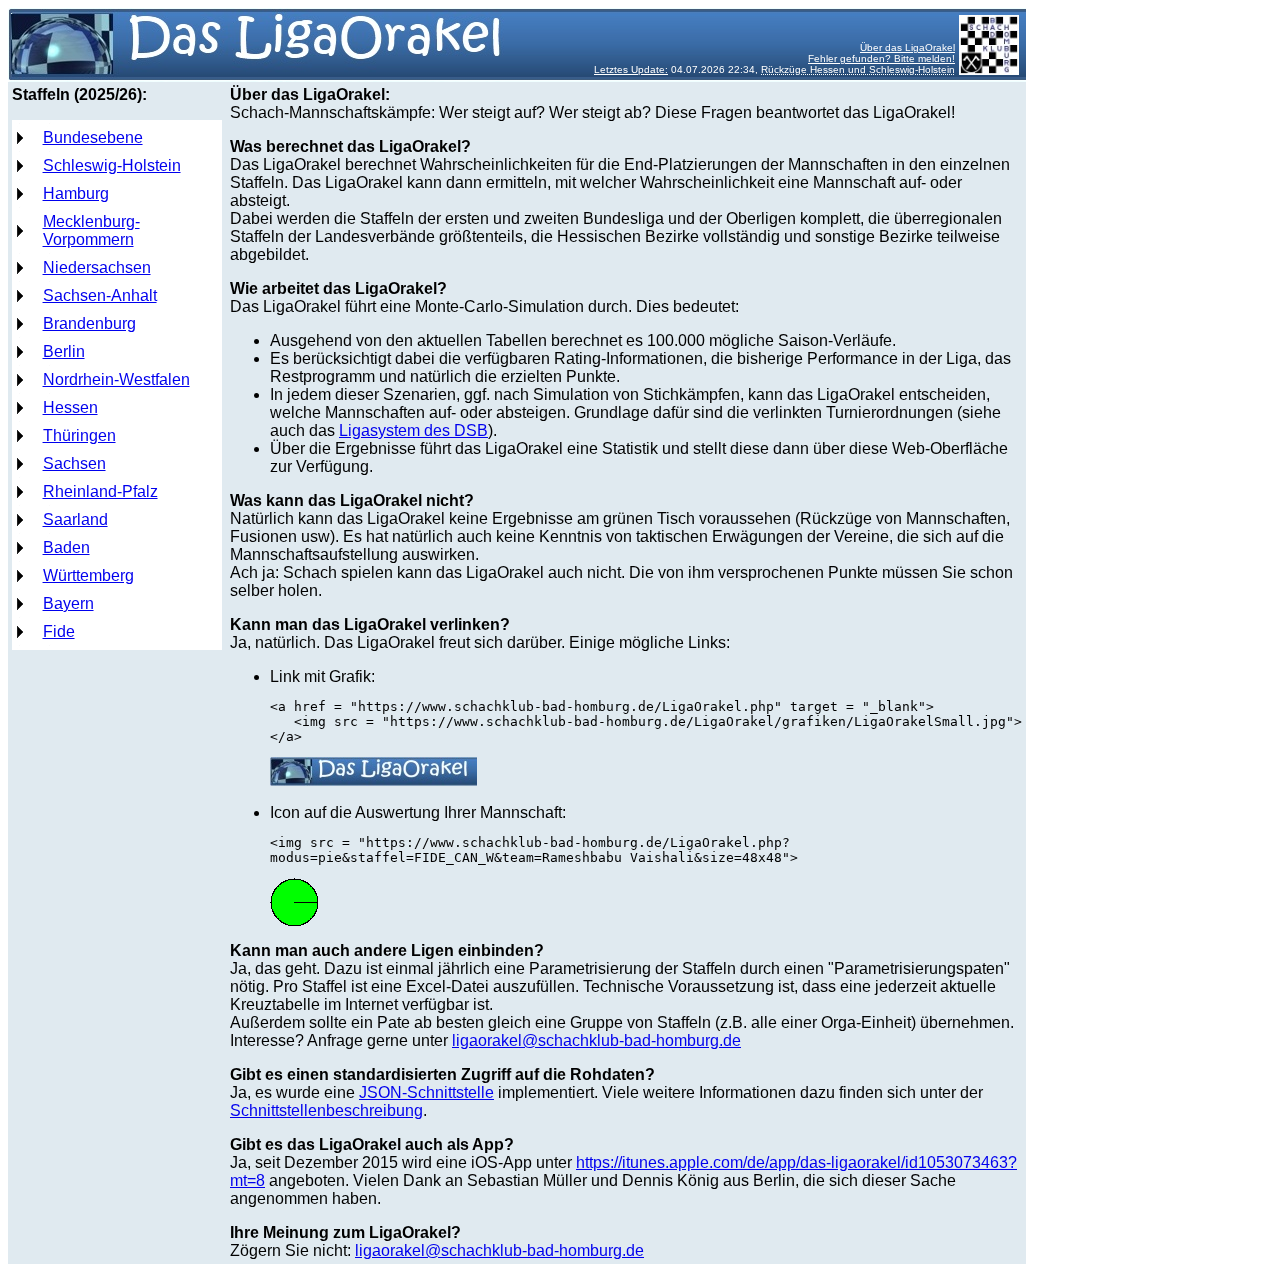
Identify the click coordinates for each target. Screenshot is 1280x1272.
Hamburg (76, 193)
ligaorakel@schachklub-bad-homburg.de (596, 1040)
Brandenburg (89, 323)
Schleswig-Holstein (112, 165)
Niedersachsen (97, 267)
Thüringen (79, 435)
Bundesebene (93, 137)
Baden (66, 547)
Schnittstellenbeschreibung (326, 1110)
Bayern (68, 603)
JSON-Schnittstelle (426, 1092)
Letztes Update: (631, 69)
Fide (59, 631)
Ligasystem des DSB (413, 430)
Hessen (70, 407)
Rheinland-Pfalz (100, 491)
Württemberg (88, 575)
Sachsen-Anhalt (100, 295)
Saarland (75, 519)
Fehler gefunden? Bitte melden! (881, 58)
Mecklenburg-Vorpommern (91, 230)
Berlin (64, 351)
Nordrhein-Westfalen (116, 379)
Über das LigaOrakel (907, 47)
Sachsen (74, 463)
